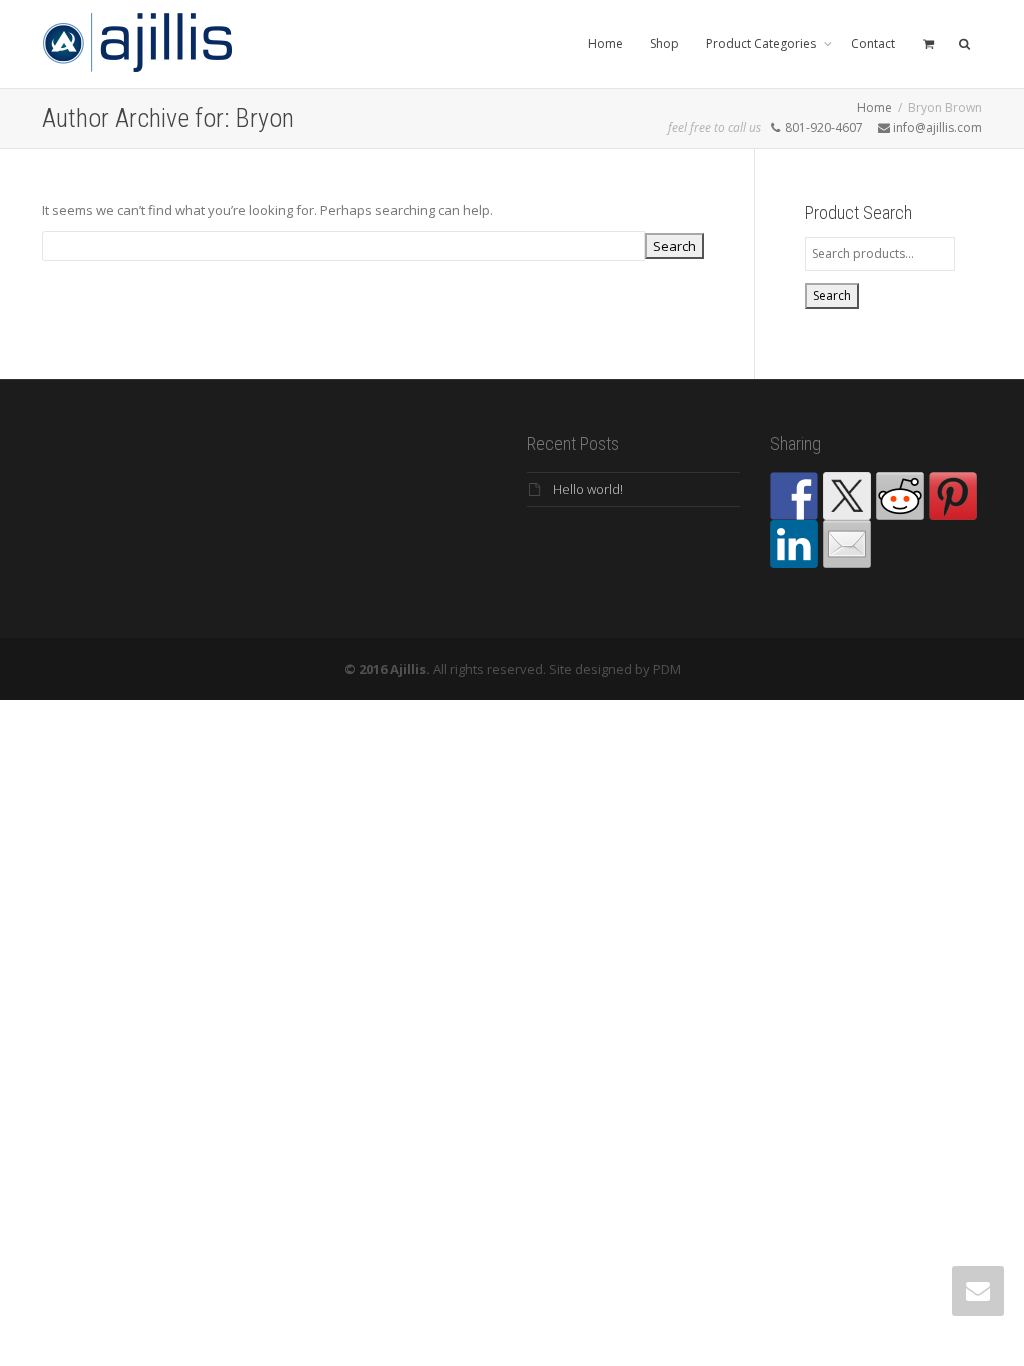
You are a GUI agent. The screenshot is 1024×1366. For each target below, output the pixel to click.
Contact (873, 43)
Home (605, 43)
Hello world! (588, 489)
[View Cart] (928, 43)
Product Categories (762, 43)
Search (832, 295)
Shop (664, 43)
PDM (667, 669)
